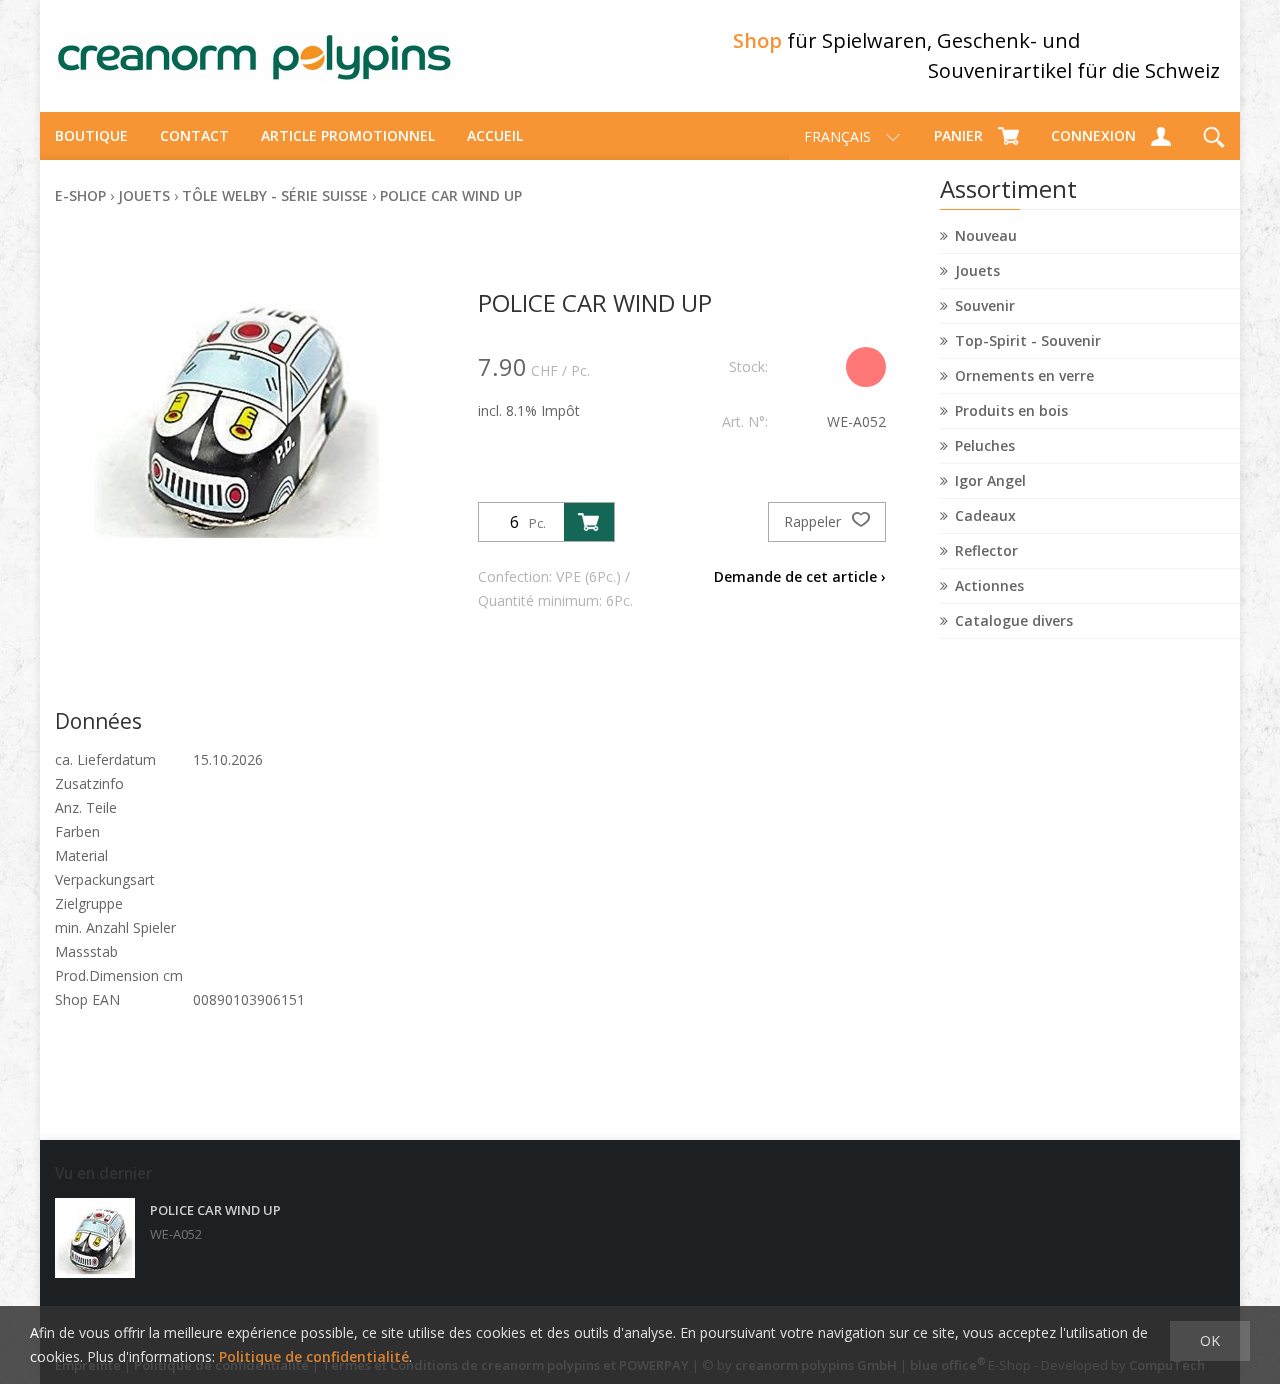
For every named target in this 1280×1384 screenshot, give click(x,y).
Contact (194, 135)
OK (1210, 1340)
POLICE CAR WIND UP (451, 195)
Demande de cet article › (800, 576)
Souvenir (985, 305)
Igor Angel (990, 480)
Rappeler (814, 521)
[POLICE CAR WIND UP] (95, 1238)
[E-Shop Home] (255, 56)
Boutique (91, 135)
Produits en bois (1011, 410)
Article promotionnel (348, 135)
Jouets (977, 270)
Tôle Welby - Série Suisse (275, 195)
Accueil (495, 135)
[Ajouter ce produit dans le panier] (589, 522)
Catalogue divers (1014, 620)
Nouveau (986, 235)
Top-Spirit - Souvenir (1028, 340)
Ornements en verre (1024, 375)
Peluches (985, 445)
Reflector (986, 550)
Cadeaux (985, 515)
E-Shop (80, 195)
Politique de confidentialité (314, 1356)
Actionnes (989, 585)
